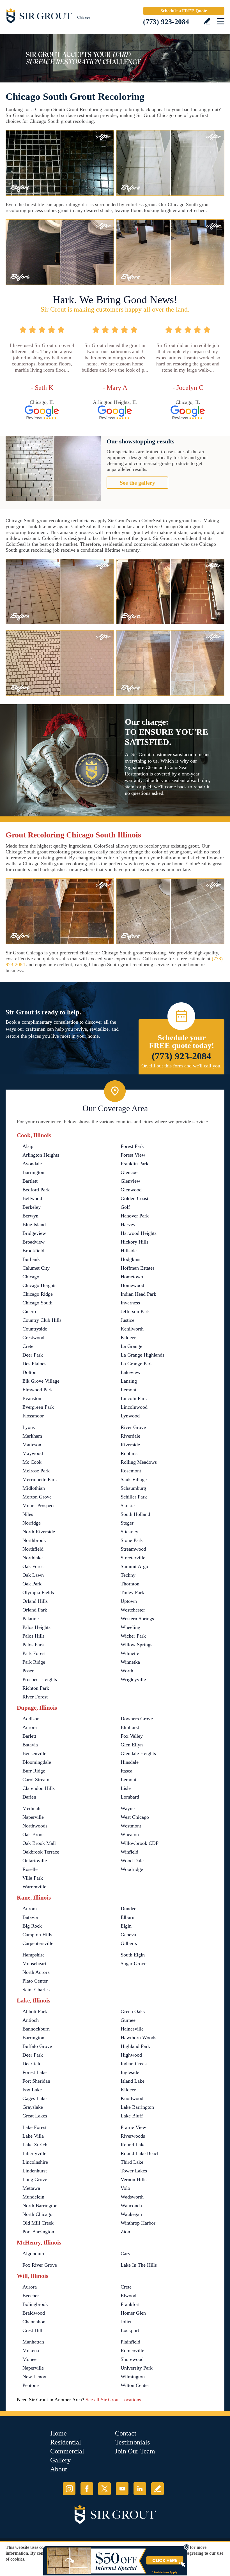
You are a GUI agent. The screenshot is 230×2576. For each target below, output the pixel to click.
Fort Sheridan (36, 2081)
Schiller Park (134, 1497)
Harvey (128, 1224)
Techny (128, 1575)
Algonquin (33, 2253)
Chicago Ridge (38, 1294)
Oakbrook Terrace (41, 1852)
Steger (127, 1523)
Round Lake (133, 2145)
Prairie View (133, 2127)
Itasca (127, 1771)
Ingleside (130, 2072)
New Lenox (34, 2377)
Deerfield (32, 2064)
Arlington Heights (41, 1155)
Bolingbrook (35, 2304)
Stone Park (132, 1540)
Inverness (130, 1303)
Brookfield (33, 1251)
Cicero (29, 1311)
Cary (126, 2253)
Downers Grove (137, 1719)
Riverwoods (133, 2136)
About (59, 2469)
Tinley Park (132, 1592)
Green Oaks (133, 2011)
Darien (29, 1797)
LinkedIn (140, 2489)
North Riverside (39, 1532)
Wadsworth (132, 2197)
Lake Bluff (132, 2116)
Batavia (30, 1745)
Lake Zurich (35, 2145)
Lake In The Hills (139, 2265)
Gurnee (128, 2020)
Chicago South (37, 1303)
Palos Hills (34, 1636)
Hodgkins (130, 1259)
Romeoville (132, 2351)
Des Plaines (34, 1364)
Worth (127, 1671)
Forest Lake (34, 2072)
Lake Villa (33, 2136)
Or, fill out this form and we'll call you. (181, 1066)
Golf (125, 1207)
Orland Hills (35, 1601)
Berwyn (30, 1216)
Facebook (87, 2489)
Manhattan (33, 2342)
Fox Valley (132, 1736)
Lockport (130, 2330)
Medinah (31, 1808)
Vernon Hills (134, 2179)
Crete (28, 1346)
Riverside (130, 1445)
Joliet (126, 2322)
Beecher (31, 2296)
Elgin (126, 1926)
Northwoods (35, 1826)
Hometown (132, 1277)
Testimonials (132, 2442)
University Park (137, 2368)
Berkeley (32, 1207)
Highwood (131, 2055)
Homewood (132, 1285)
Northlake (33, 1558)
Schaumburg (133, 1488)
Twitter (104, 2489)
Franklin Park (134, 1164)
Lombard (130, 1797)
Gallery (60, 2460)
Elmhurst (130, 1727)
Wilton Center (135, 2385)
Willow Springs (136, 1645)
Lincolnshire (35, 2162)
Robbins (129, 1453)
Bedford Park (36, 1190)
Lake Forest (34, 2127)
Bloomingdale (37, 1762)
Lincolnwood (134, 1407)
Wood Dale (132, 1861)
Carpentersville (38, 1943)
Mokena (31, 2351)
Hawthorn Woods (138, 2038)
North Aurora (36, 1972)
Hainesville (132, 2029)
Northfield (33, 1549)
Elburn (127, 1917)
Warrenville (34, 1887)
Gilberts (129, 1943)
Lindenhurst (35, 2171)
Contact (126, 2433)
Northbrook (34, 1540)
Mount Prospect (39, 1505)
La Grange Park (137, 1364)
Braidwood (34, 2313)
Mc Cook (32, 1462)
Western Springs (137, 1619)
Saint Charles (36, 1990)
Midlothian (34, 1488)
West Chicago (135, 1817)
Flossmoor (33, 1416)
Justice (127, 1320)
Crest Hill (32, 2330)
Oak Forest (34, 1566)
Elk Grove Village (41, 1381)
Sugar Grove (134, 1963)
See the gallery (137, 483)
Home (58, 2433)
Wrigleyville (133, 1679)
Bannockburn (36, 2029)
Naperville (33, 1817)
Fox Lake (32, 2090)
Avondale (32, 1164)
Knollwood (132, 2098)
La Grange (131, 1346)
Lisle (126, 1788)
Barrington (33, 1172)
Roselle (30, 1869)
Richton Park (36, 1688)
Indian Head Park (138, 1294)
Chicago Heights (39, 1285)
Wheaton (130, 1834)
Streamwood (133, 1549)
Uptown (129, 1601)
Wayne (128, 1808)
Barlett (29, 1736)
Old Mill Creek (38, 2223)
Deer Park (33, 1355)
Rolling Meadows (139, 1462)
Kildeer (128, 1338)
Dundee (128, 1909)
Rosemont (131, 1471)
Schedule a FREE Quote (184, 11)
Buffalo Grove (37, 2046)
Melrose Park (36, 1471)
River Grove (133, 1427)
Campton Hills (37, 1935)
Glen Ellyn (132, 1745)
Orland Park (35, 1610)
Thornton (130, 1584)
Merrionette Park (40, 1479)
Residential (66, 2442)
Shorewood (132, 2359)
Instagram (69, 2489)
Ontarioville (35, 1861)
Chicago (31, 1277)
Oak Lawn (33, 1575)
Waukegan (131, 2214)
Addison (31, 1719)
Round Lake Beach (140, 2153)
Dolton (29, 1372)
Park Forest (34, 1653)
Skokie (128, 1505)
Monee (29, 2359)
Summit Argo (134, 1566)
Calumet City (36, 1268)
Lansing (129, 1381)
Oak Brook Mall (39, 1843)
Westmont (131, 1826)
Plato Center (35, 1981)
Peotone (31, 2385)
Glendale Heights (138, 1753)
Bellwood (32, 1198)
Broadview (34, 1242)
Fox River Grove (40, 2265)
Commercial (67, 2451)
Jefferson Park (135, 1311)
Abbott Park (35, 2011)
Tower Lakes (134, 2171)
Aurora (30, 1727)
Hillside (129, 1251)
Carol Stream (36, 1780)
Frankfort (130, 2304)
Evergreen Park (38, 1407)
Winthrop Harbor (138, 2223)
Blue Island (34, 1224)
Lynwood (130, 1416)
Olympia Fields (38, 1592)
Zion (125, 2232)
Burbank (31, 1259)
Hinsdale (130, 1762)
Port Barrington (38, 2232)
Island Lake (133, 2081)
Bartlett (30, 1181)
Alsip (28, 1146)
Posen (28, 1671)
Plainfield (130, 2342)
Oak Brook (34, 1834)
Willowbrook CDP (140, 1843)
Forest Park (132, 1146)
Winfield (129, 1852)
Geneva (128, 1935)
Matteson (32, 1445)
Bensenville (34, 1753)
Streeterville (133, 1558)
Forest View (133, 1155)
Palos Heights (36, 1627)
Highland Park (135, 2046)
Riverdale (130, 1436)
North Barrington (40, 2206)
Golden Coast (134, 1198)
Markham (32, 1436)
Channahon (34, 2322)
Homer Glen (133, 2313)
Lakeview (131, 1372)
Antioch (31, 2020)
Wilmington (133, 2377)
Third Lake (132, 2162)
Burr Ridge (34, 1771)
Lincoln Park (134, 1398)
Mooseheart (34, 1963)
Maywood (33, 1453)
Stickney (129, 1532)
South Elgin (133, 1955)
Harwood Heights (139, 1233)
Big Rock (32, 1926)
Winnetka (130, 1662)
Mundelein (33, 2197)
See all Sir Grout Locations (113, 2400)
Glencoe (129, 1172)
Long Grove (35, 2179)
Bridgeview (34, 1233)
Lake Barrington (137, 2107)
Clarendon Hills (39, 1788)
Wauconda (131, 2206)
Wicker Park (133, 1636)
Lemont (128, 1390)
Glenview (130, 1181)
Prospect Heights (40, 1679)
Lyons (29, 1427)
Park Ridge (34, 1662)
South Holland (135, 1514)
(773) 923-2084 (166, 22)
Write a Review (207, 21)
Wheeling (130, 1627)
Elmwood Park (38, 1390)
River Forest (35, 1697)
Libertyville (34, 2153)
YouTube (122, 2489)
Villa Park (33, 1878)
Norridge (32, 1523)
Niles (28, 1514)
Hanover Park (135, 1216)
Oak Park (32, 1584)
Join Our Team (135, 2451)
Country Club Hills (42, 1320)
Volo (125, 2188)
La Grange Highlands (142, 1355)
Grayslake (33, 2107)
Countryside (35, 1329)
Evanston (32, 1398)
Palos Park (33, 1645)
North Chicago (37, 2214)
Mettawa (31, 2188)
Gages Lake (34, 2098)
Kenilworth (132, 1329)
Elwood (128, 2296)
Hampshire (34, 1955)
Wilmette (130, 1653)
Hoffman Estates (138, 1268)
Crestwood (33, 1338)
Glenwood (131, 1190)
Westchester (133, 1610)
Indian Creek (134, 2064)
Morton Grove (37, 1497)
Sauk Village (134, 1479)
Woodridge (132, 1869)
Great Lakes (35, 2116)
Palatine (31, 1619)
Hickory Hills (134, 1242)
